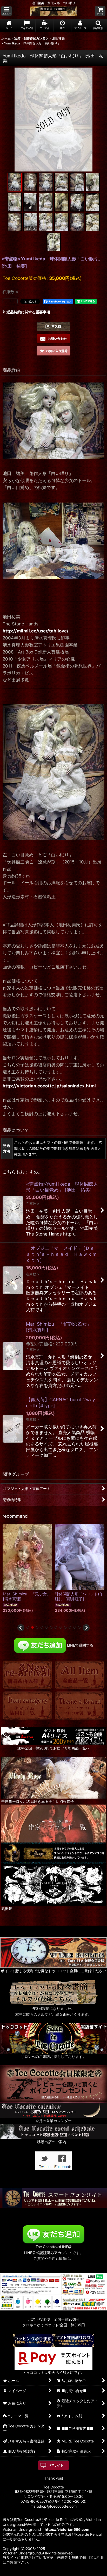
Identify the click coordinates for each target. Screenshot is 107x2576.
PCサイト (56, 2465)
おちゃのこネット (45, 2572)
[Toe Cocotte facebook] (63, 2160)
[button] (6, 11)
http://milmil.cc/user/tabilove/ (36, 631)
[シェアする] (10, 301)
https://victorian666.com (67, 2529)
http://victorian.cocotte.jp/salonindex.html (49, 1086)
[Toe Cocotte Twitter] (44, 2160)
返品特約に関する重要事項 (28, 312)
